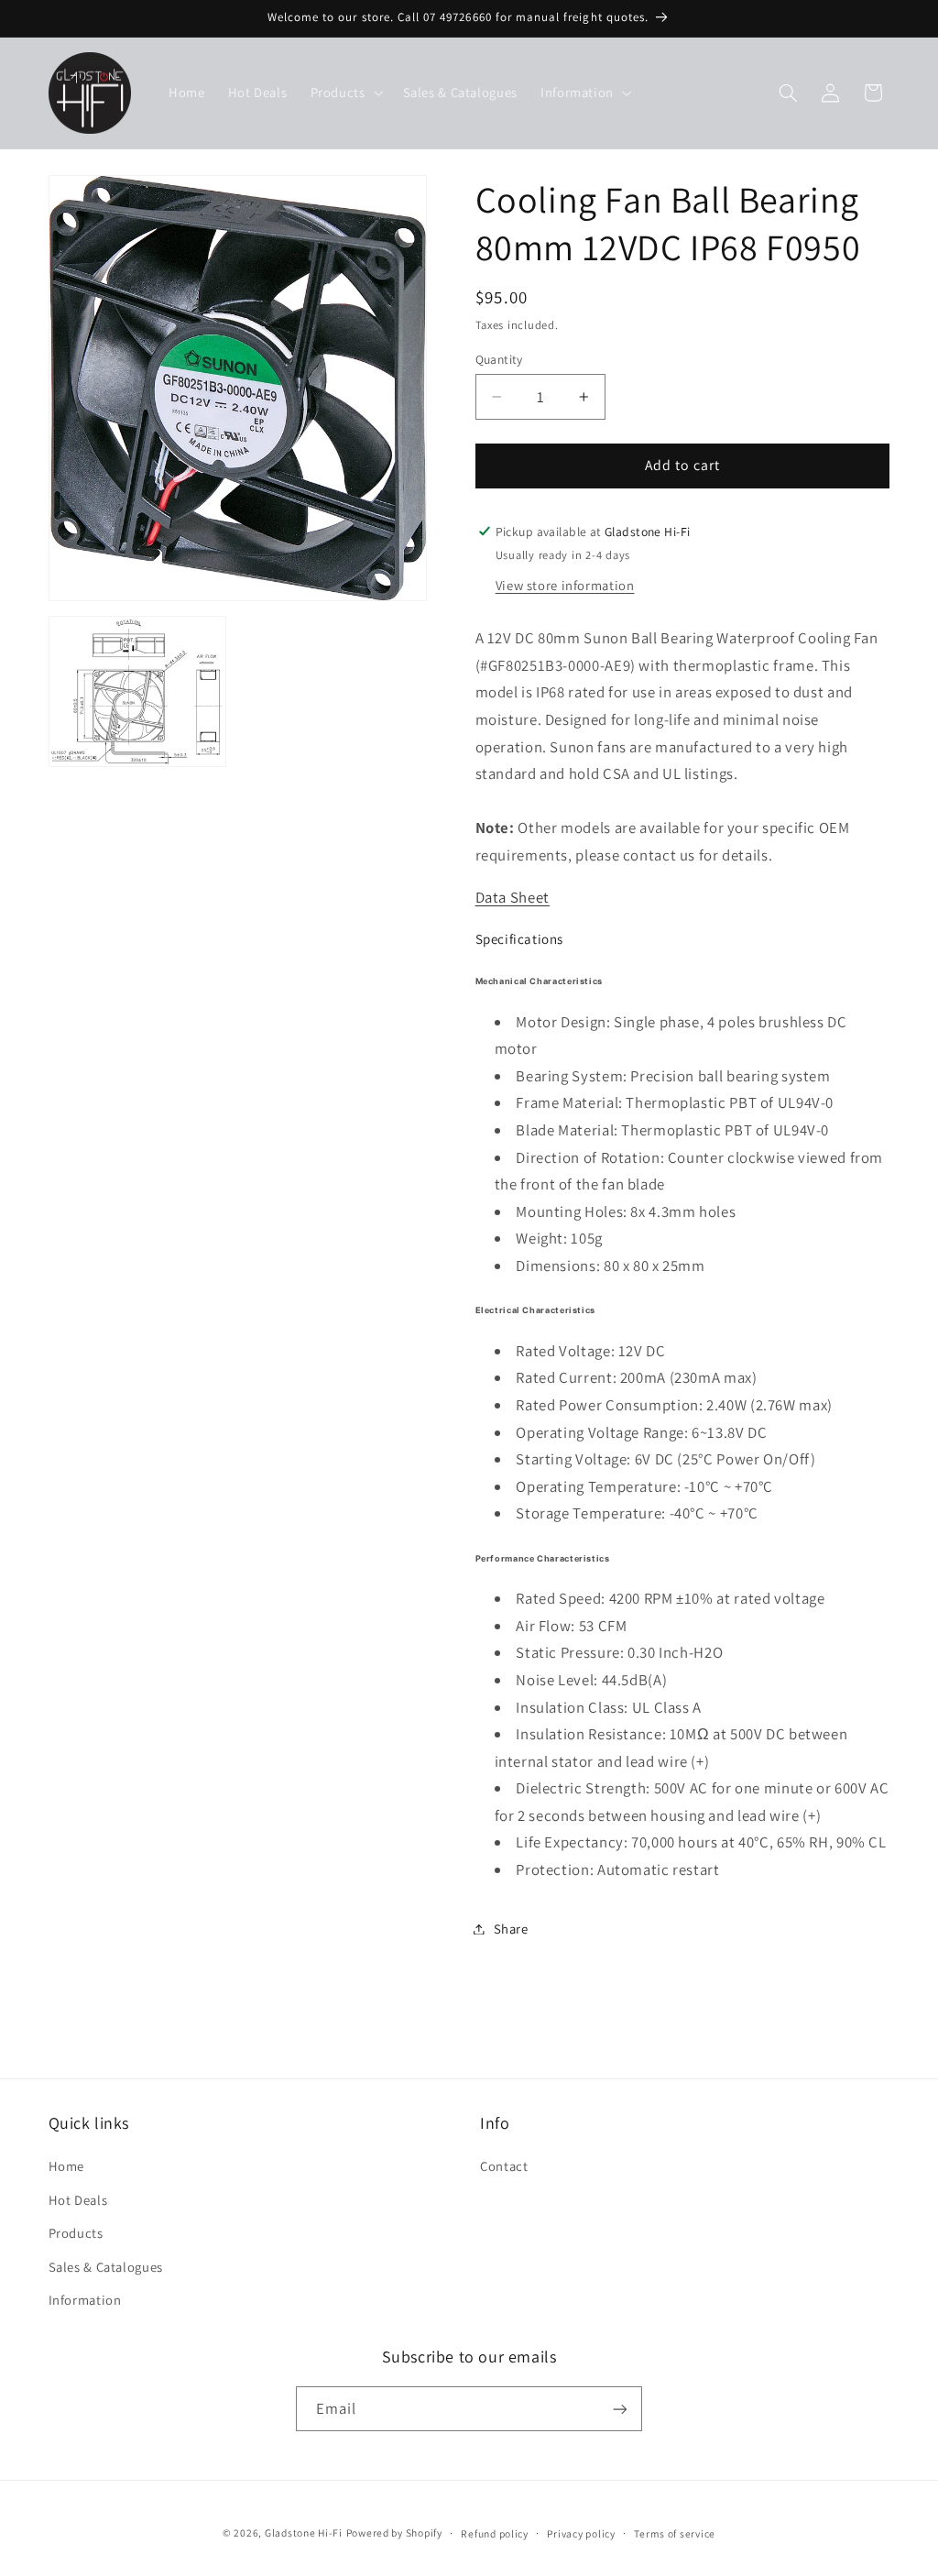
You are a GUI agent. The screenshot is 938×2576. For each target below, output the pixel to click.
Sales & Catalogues (106, 2267)
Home (67, 2166)
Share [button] (511, 1929)
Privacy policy (581, 2533)
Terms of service (675, 2533)
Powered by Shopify (394, 2532)
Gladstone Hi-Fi (304, 2532)
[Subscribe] (620, 2409)
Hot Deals (78, 2200)
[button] (345, 93)
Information (85, 2300)
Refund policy (495, 2533)
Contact (504, 2166)
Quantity (499, 359)
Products (76, 2233)
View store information (565, 585)
